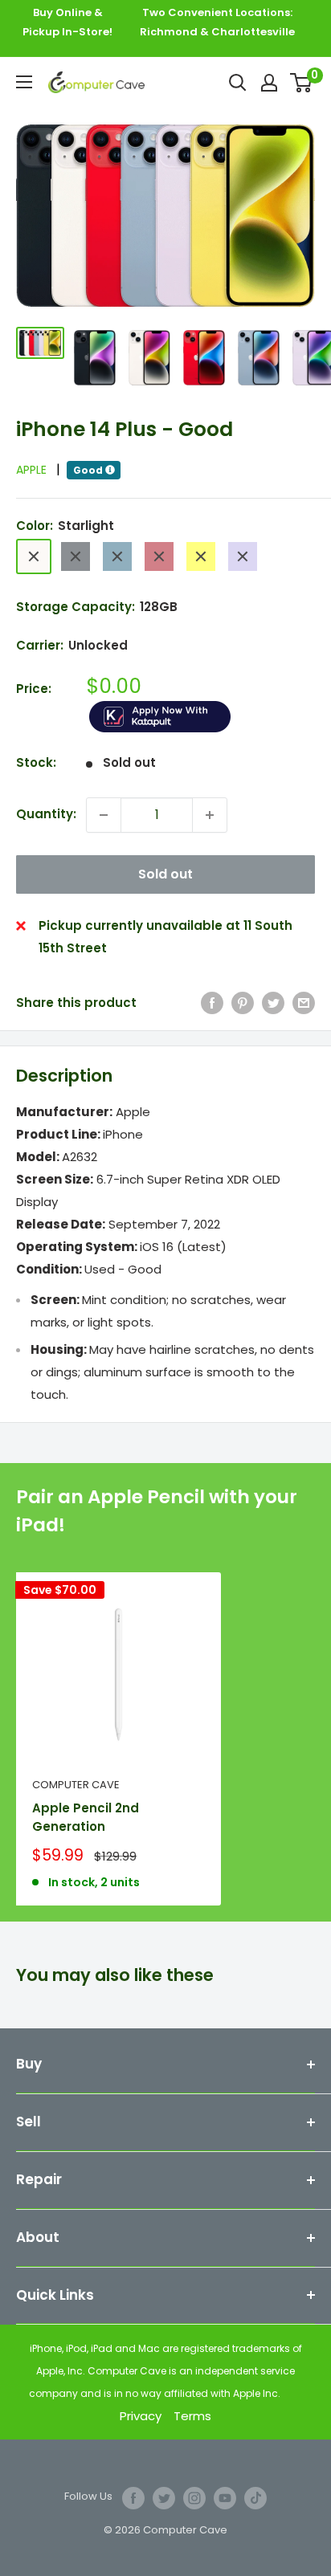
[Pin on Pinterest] (243, 1003)
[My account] (269, 83)
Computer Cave (76, 1785)
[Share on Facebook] (212, 1003)
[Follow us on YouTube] (225, 2498)
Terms (192, 2416)
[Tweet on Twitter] (273, 1003)
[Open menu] (24, 82)
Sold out (165, 874)
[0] (302, 83)
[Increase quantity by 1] (210, 815)
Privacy (141, 2416)
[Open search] (238, 83)
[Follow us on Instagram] (194, 2498)
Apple (38, 470)
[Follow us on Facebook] (133, 2498)
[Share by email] (304, 1003)
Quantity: (46, 814)
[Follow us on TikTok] (255, 2498)
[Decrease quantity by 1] (104, 815)
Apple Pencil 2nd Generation (86, 1817)
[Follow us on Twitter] (164, 2498)
